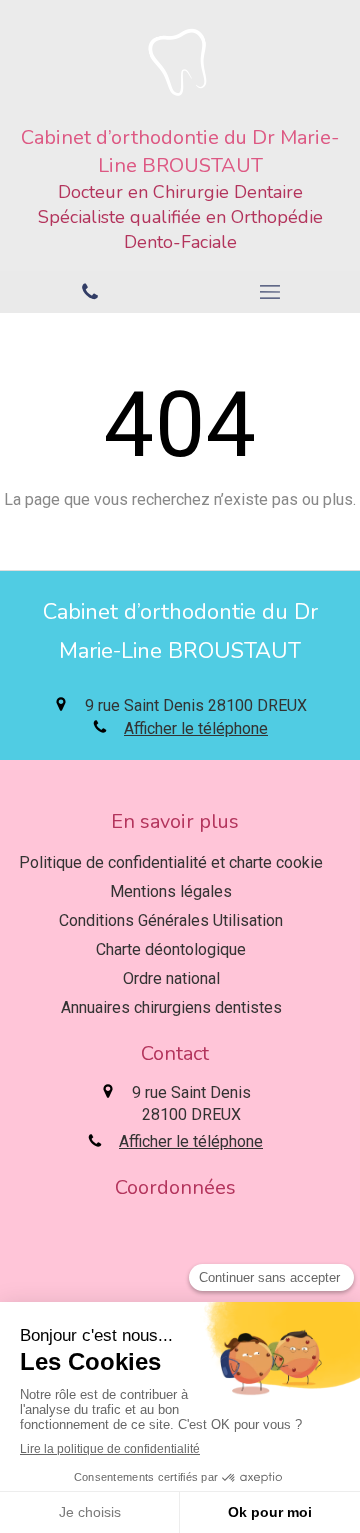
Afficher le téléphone (196, 728)
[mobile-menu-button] (270, 292)
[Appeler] (90, 292)
